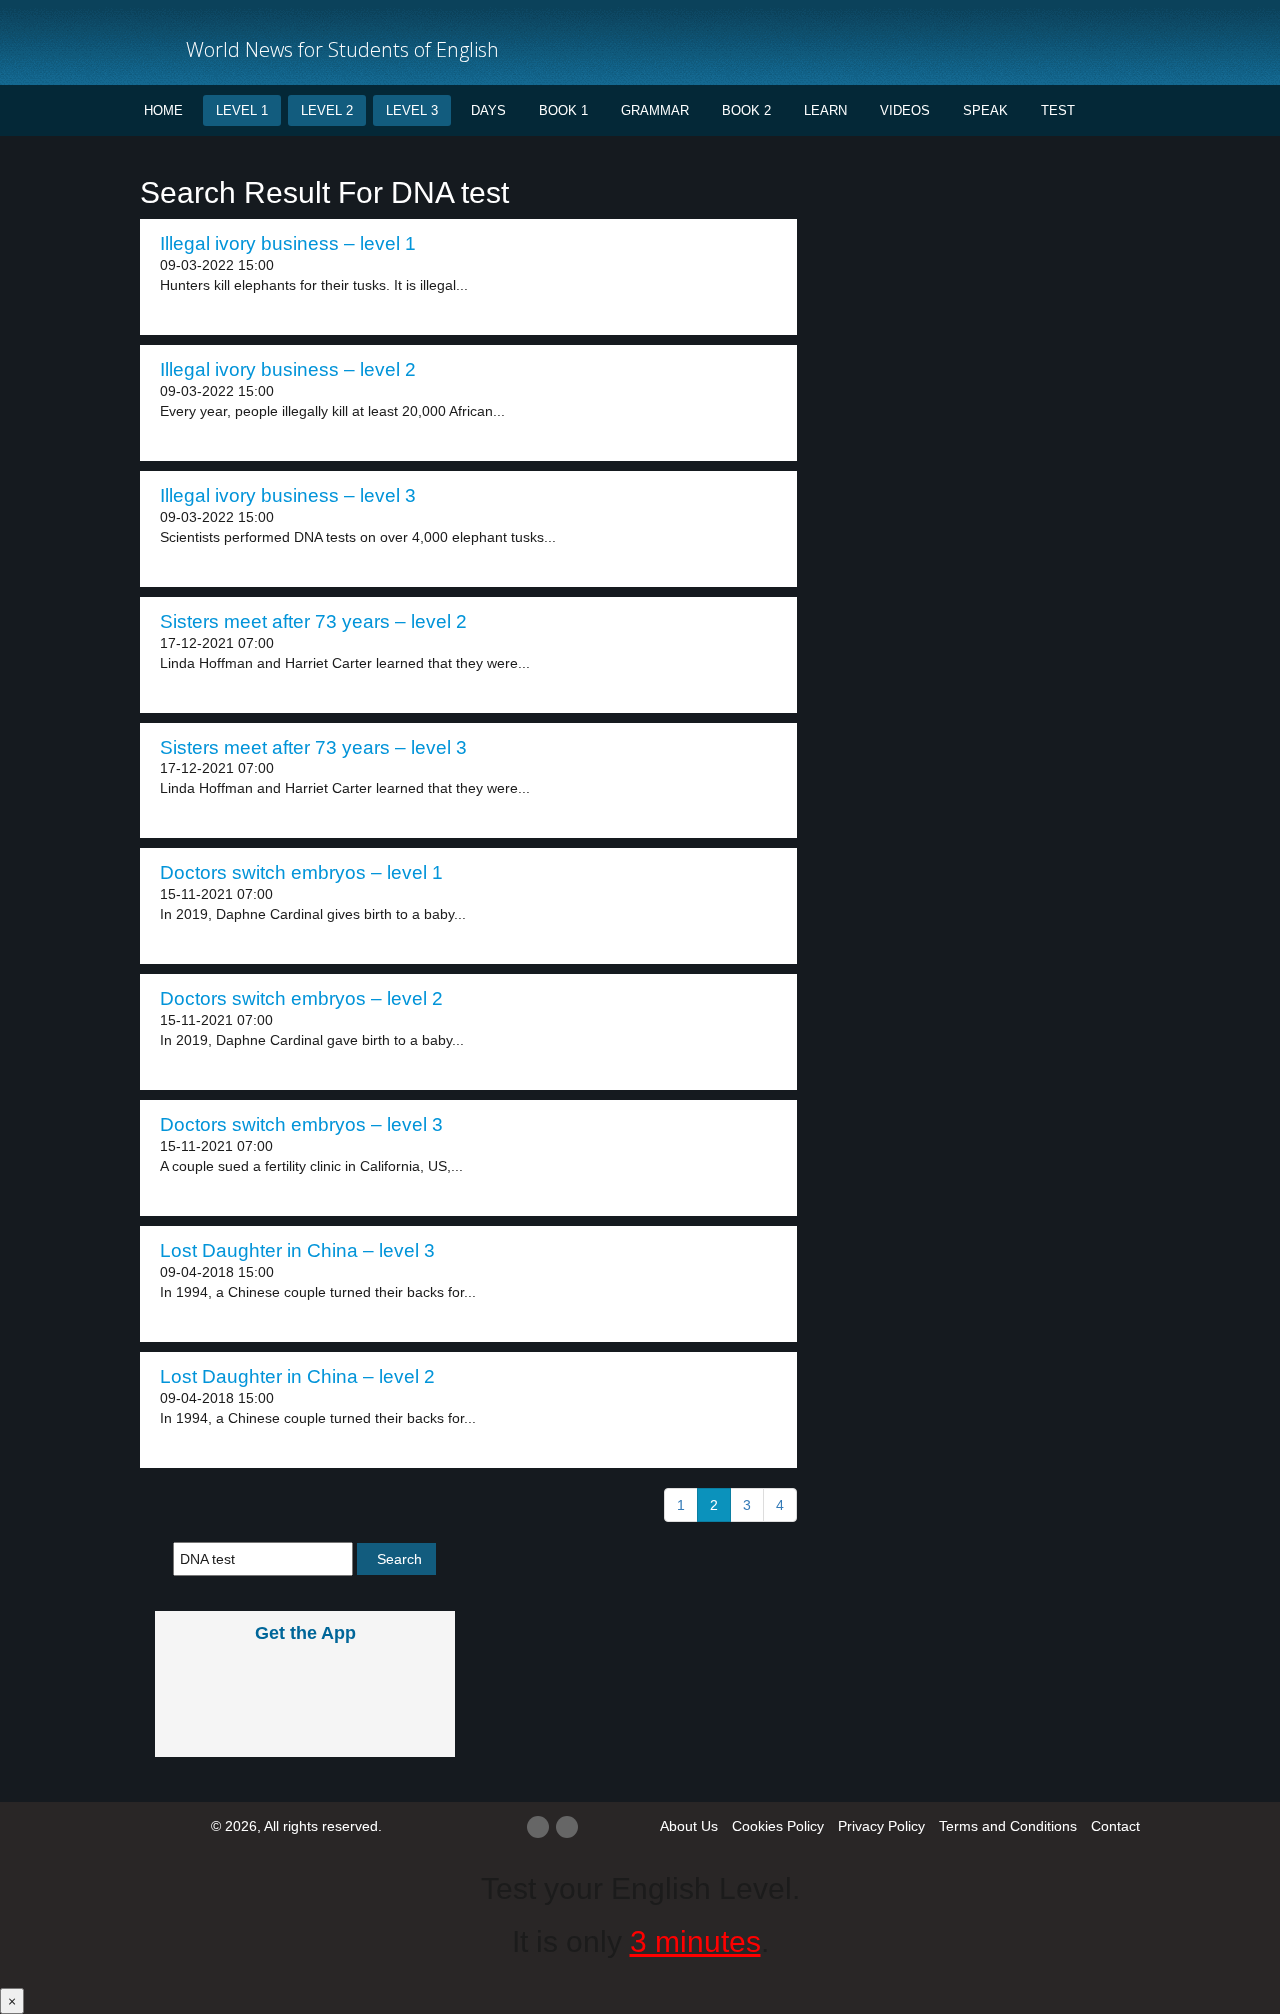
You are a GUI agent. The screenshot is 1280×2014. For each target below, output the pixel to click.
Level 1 (242, 110)
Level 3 (412, 110)
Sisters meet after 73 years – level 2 (313, 621)
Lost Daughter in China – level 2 (297, 1376)
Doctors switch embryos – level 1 (301, 872)
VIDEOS (905, 110)
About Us (689, 1826)
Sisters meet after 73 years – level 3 (313, 747)
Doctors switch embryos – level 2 (301, 998)
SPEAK (985, 110)
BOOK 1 (563, 110)
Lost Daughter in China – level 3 (297, 1250)
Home (163, 110)
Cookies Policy (778, 1826)
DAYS (488, 110)
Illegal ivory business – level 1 (288, 243)
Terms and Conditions (1008, 1826)
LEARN (825, 110)
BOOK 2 (746, 110)
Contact (1115, 1826)
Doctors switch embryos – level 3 (301, 1124)
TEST (1058, 110)
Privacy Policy (881, 1826)
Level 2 (327, 110)
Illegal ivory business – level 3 (288, 495)
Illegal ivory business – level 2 (288, 369)
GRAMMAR (655, 110)
